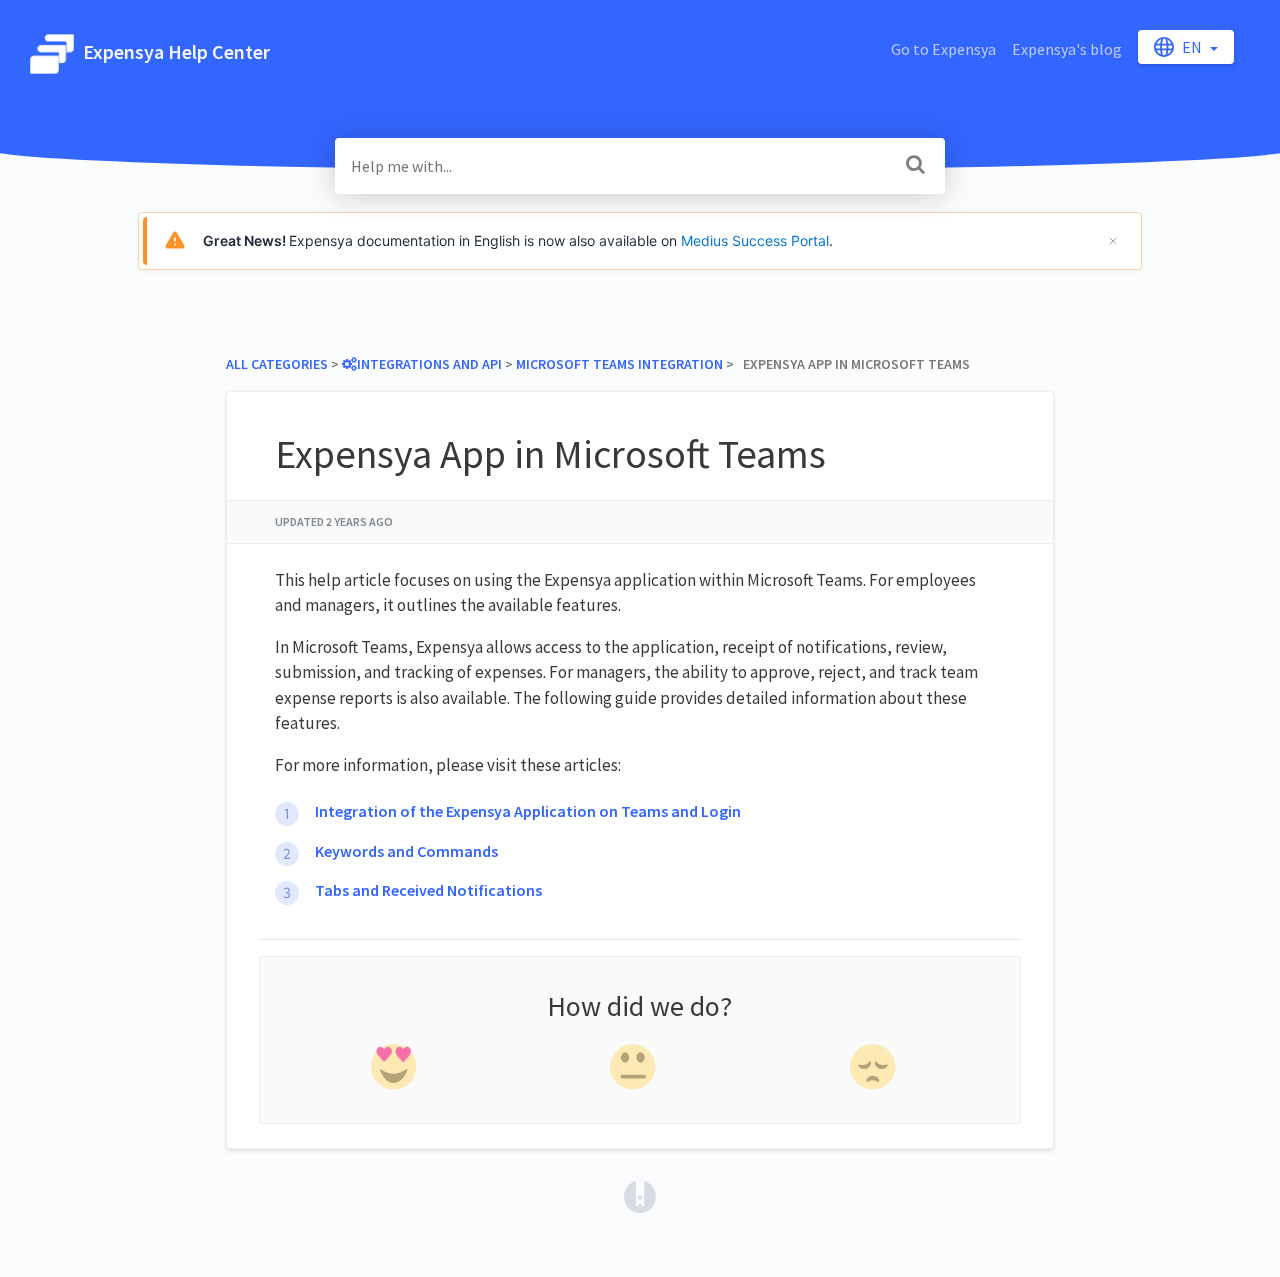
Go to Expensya (943, 49)
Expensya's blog (1067, 49)
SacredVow (678, 49)
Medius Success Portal (755, 240)
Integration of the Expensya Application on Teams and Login (528, 811)
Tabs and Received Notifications (428, 890)
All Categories (277, 364)
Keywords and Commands (406, 851)
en (1193, 47)
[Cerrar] (1113, 241)
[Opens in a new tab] (640, 1195)
